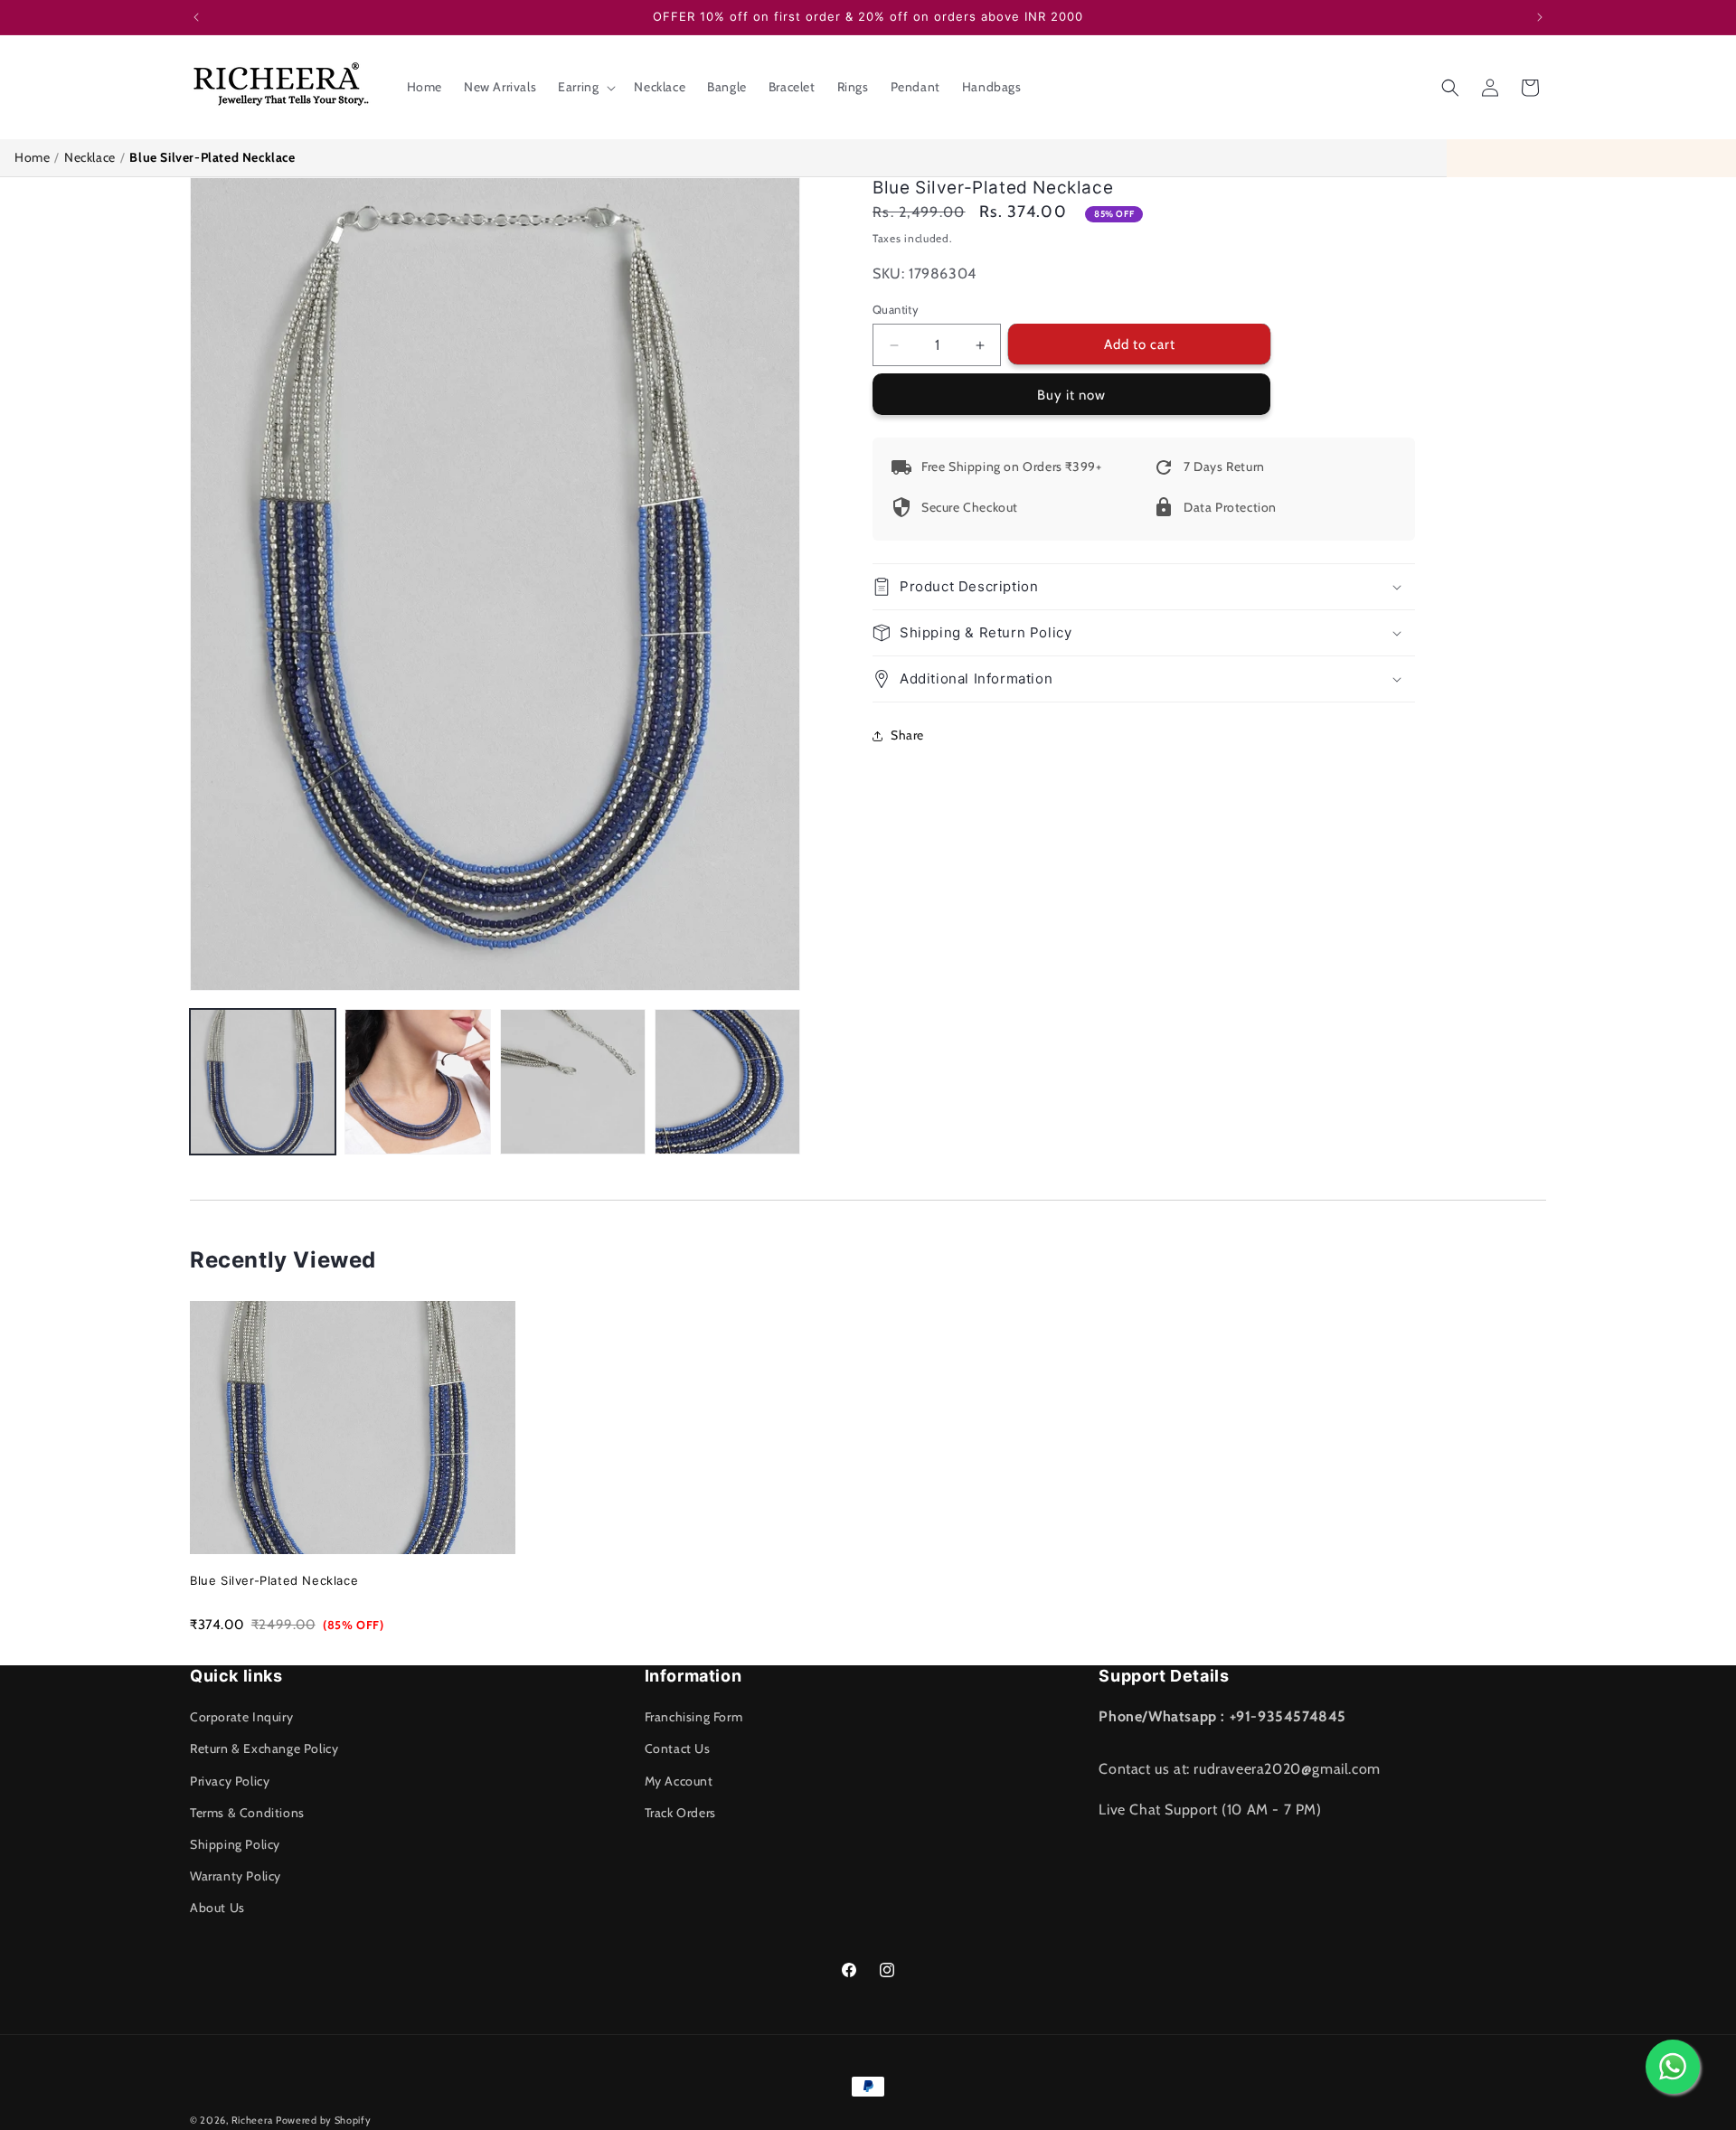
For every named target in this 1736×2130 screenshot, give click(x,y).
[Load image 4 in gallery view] (727, 1082)
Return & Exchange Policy (264, 1748)
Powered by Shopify (324, 2120)
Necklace (90, 157)
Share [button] (907, 735)
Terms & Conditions (247, 1813)
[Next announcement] (1540, 17)
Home (32, 157)
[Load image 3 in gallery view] (573, 1082)
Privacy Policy (230, 1781)
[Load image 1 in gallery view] (263, 1082)
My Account (679, 1781)
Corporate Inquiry (241, 1717)
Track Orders (680, 1813)
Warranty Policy (236, 1876)
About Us (217, 1908)
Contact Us (678, 1748)
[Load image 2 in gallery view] (417, 1082)
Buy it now (1071, 396)
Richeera (252, 2120)
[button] (585, 87)
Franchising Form (694, 1717)
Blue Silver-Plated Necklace (274, 1580)
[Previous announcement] (196, 17)
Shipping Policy (235, 1844)
